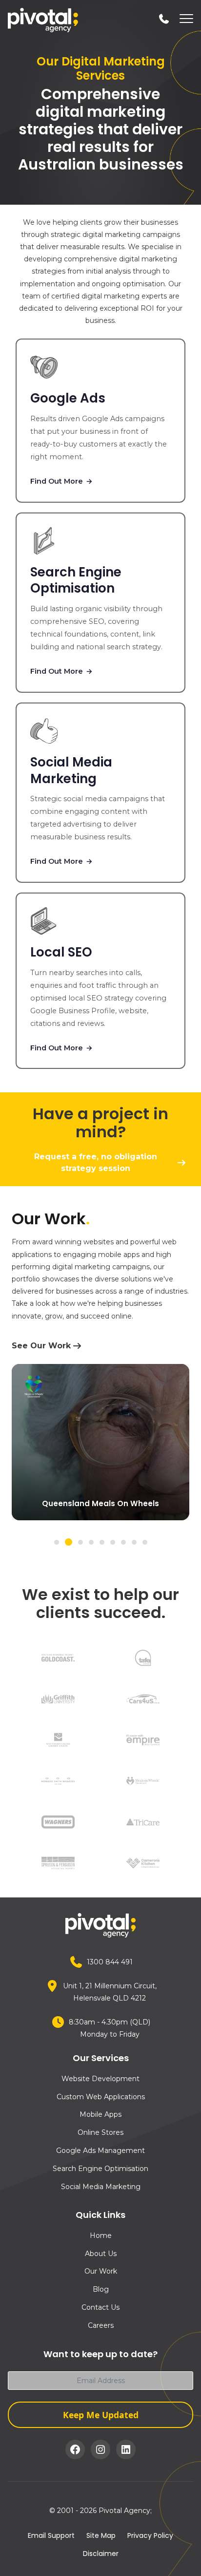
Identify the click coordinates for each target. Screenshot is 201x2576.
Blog (101, 2289)
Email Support (51, 2535)
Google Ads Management (100, 2150)
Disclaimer (101, 2554)
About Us (101, 2254)
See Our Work (41, 1346)
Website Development (100, 2079)
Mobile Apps (100, 2114)
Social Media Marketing (101, 2187)
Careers (101, 2325)
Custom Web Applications (101, 2097)
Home (101, 2235)
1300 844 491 (110, 1962)
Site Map (101, 2535)
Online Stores (100, 2132)
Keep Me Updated (101, 2415)
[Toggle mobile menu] (184, 20)
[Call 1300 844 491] (164, 19)
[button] (57, 1542)
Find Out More (61, 481)
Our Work (101, 2271)
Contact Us (100, 2307)
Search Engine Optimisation (100, 2169)
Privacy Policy (150, 2535)
